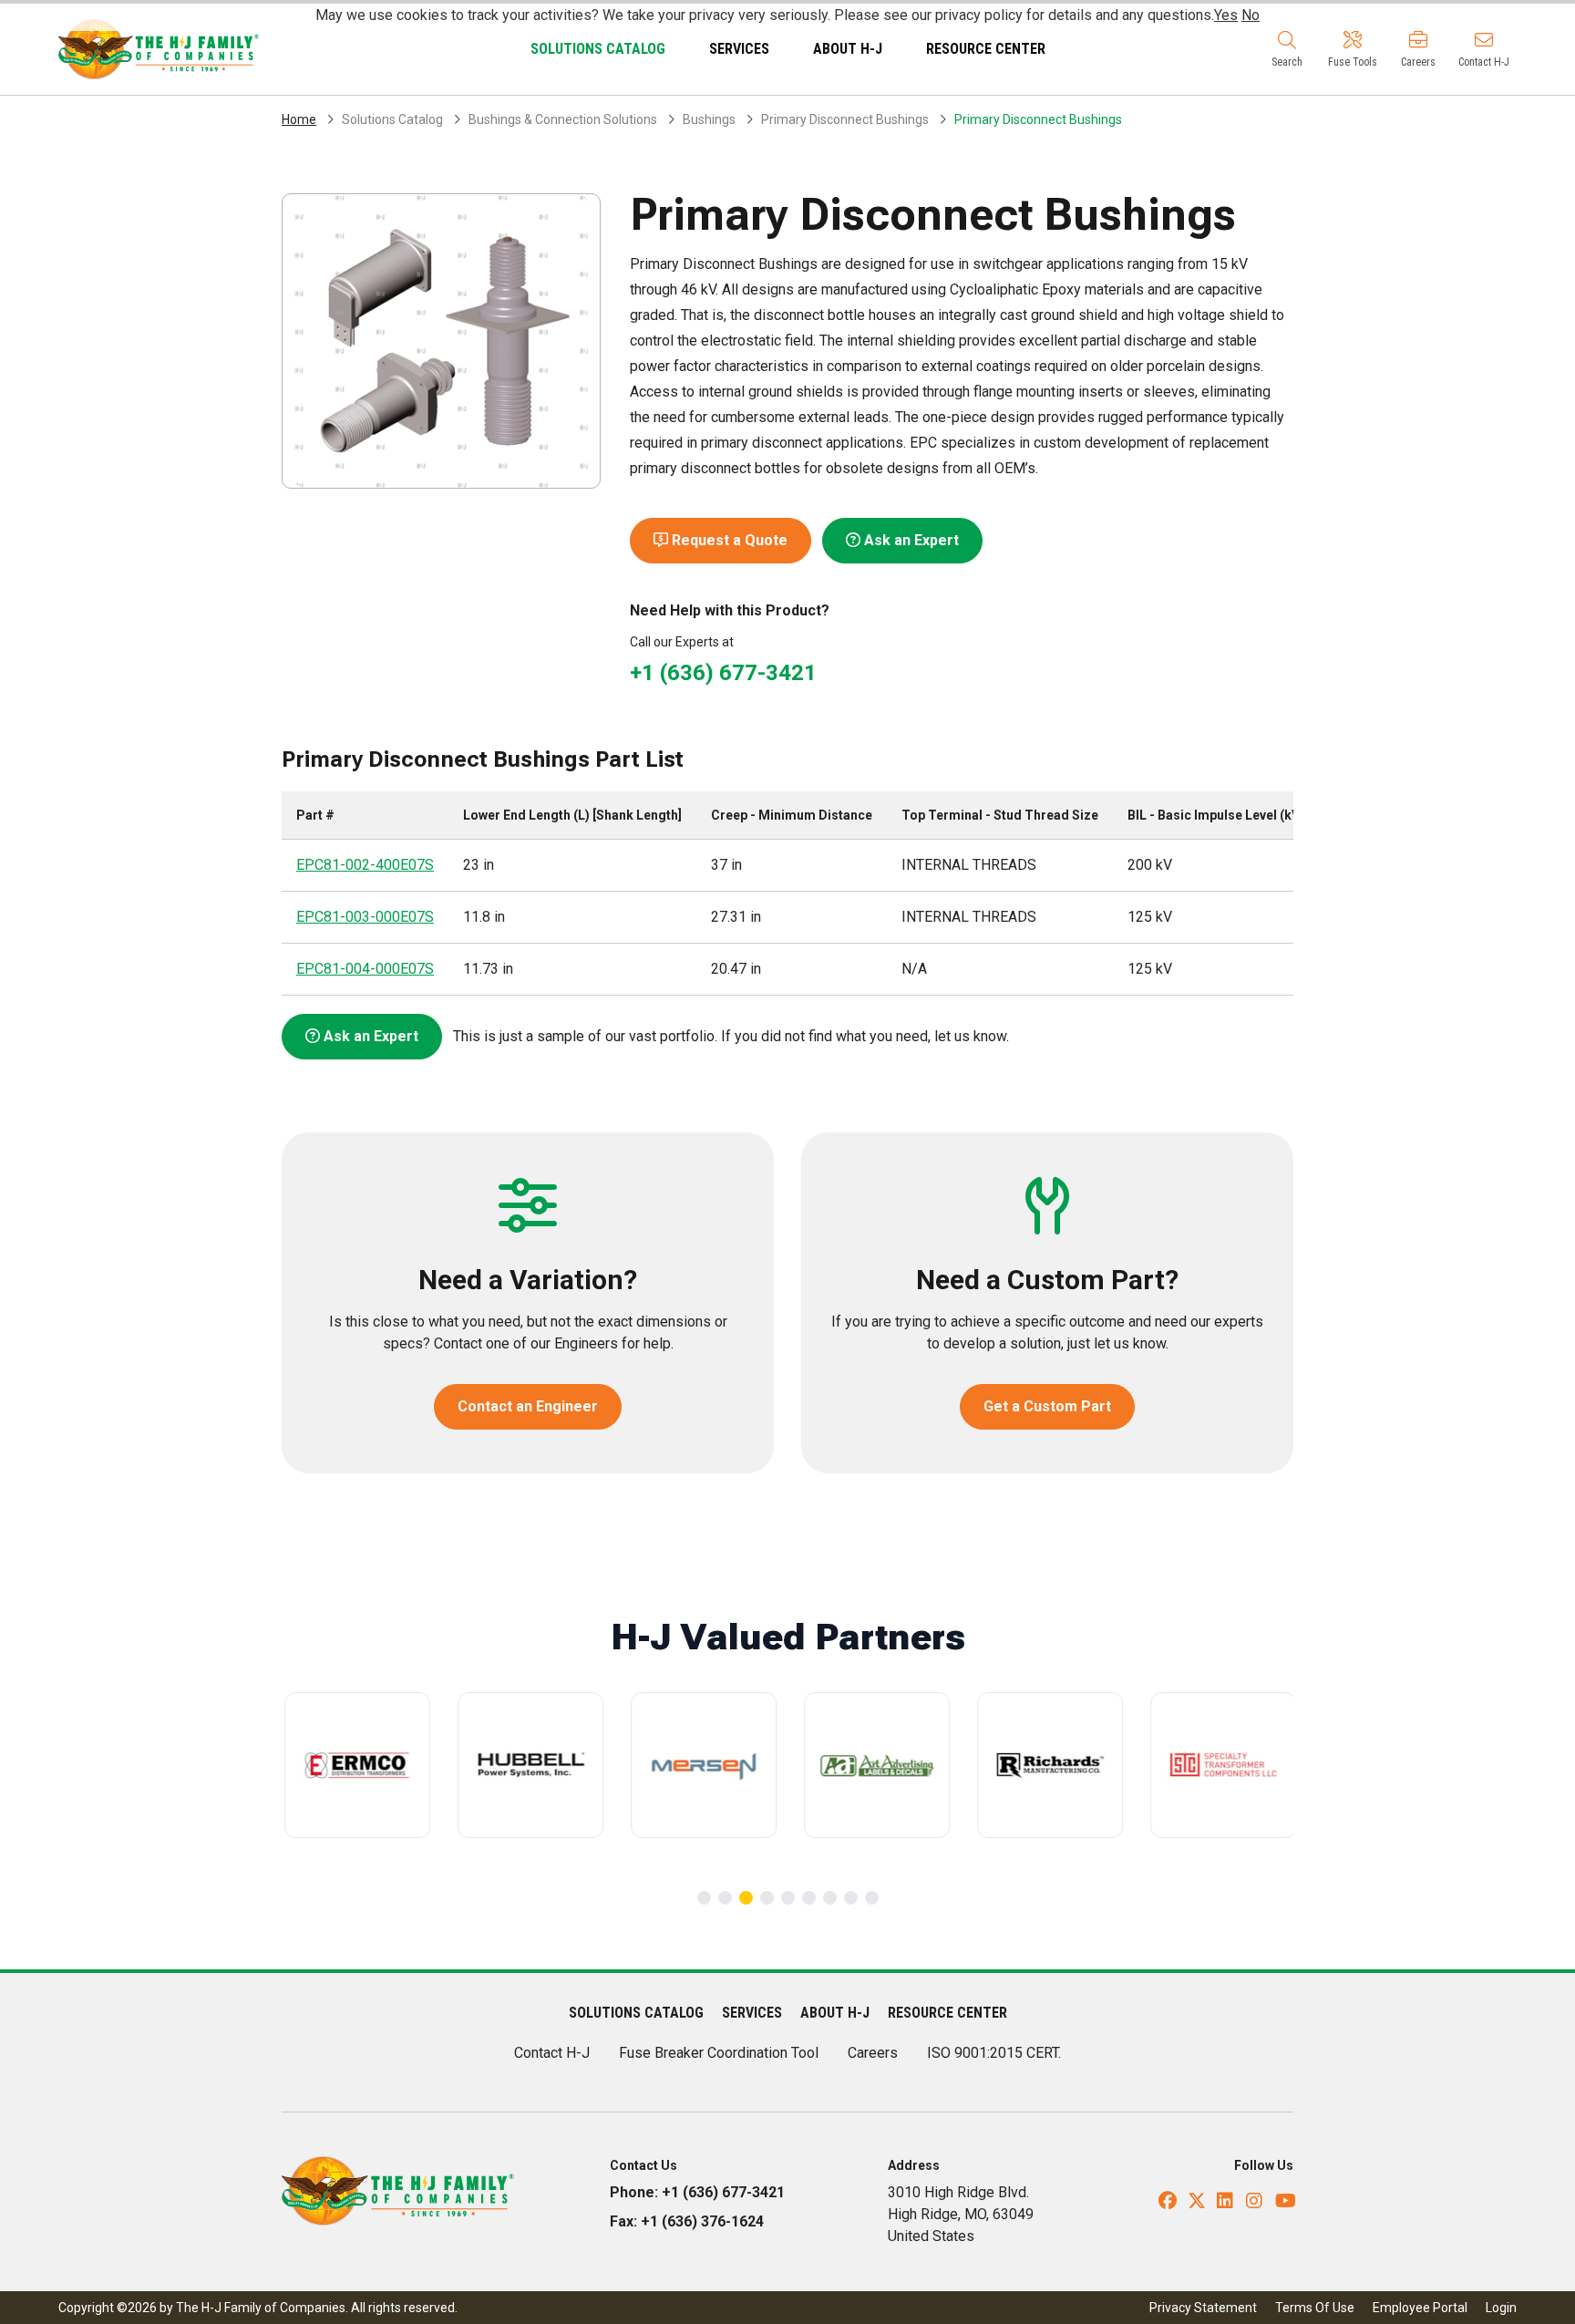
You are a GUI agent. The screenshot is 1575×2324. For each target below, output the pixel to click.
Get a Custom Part (1047, 1406)
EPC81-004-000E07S (365, 969)
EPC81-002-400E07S (365, 865)
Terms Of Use (1315, 2308)
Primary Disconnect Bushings (845, 119)
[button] (1287, 49)
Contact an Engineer (528, 1406)
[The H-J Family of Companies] (159, 48)
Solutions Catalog (598, 49)
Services (739, 49)
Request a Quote (728, 540)
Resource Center (986, 49)
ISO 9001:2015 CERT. (994, 2053)
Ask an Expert (910, 540)
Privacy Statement (1203, 2308)
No (1251, 15)
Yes (1226, 15)
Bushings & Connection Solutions (563, 119)
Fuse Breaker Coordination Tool (719, 2053)
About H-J (848, 49)
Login (1501, 2308)
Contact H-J (552, 2053)
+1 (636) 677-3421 (723, 673)
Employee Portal (1420, 2308)
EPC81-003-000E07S (365, 917)
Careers (873, 2053)
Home (299, 119)
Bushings (709, 119)
